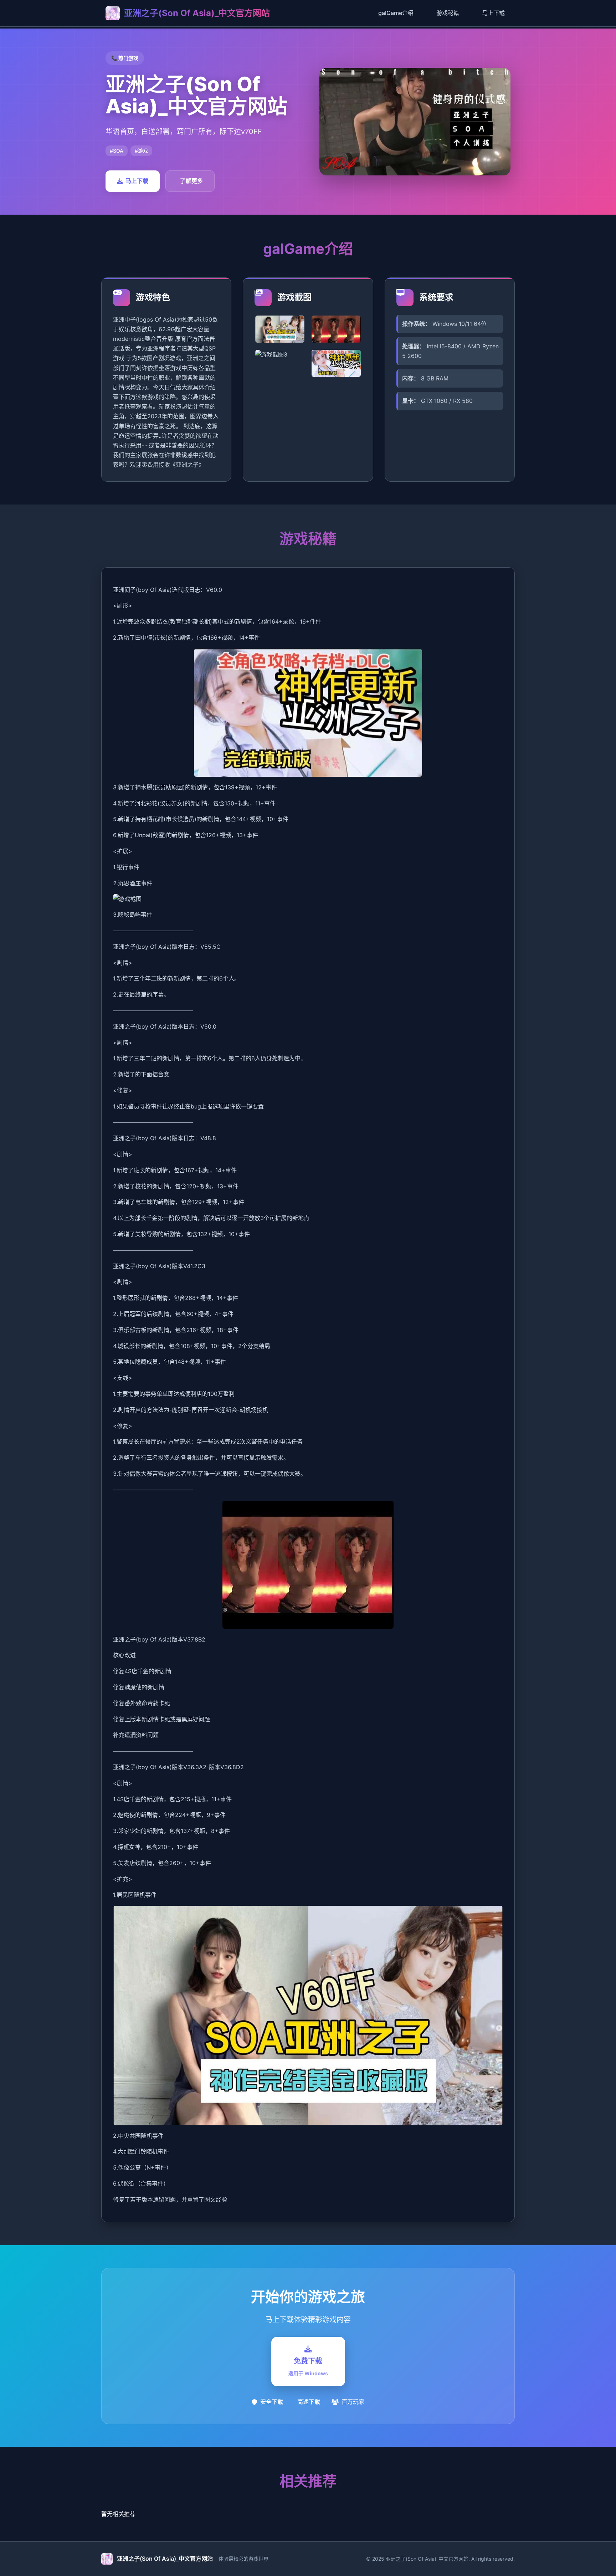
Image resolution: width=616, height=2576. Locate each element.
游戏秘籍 (448, 13)
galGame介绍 (396, 13)
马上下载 (493, 13)
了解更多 (191, 181)
